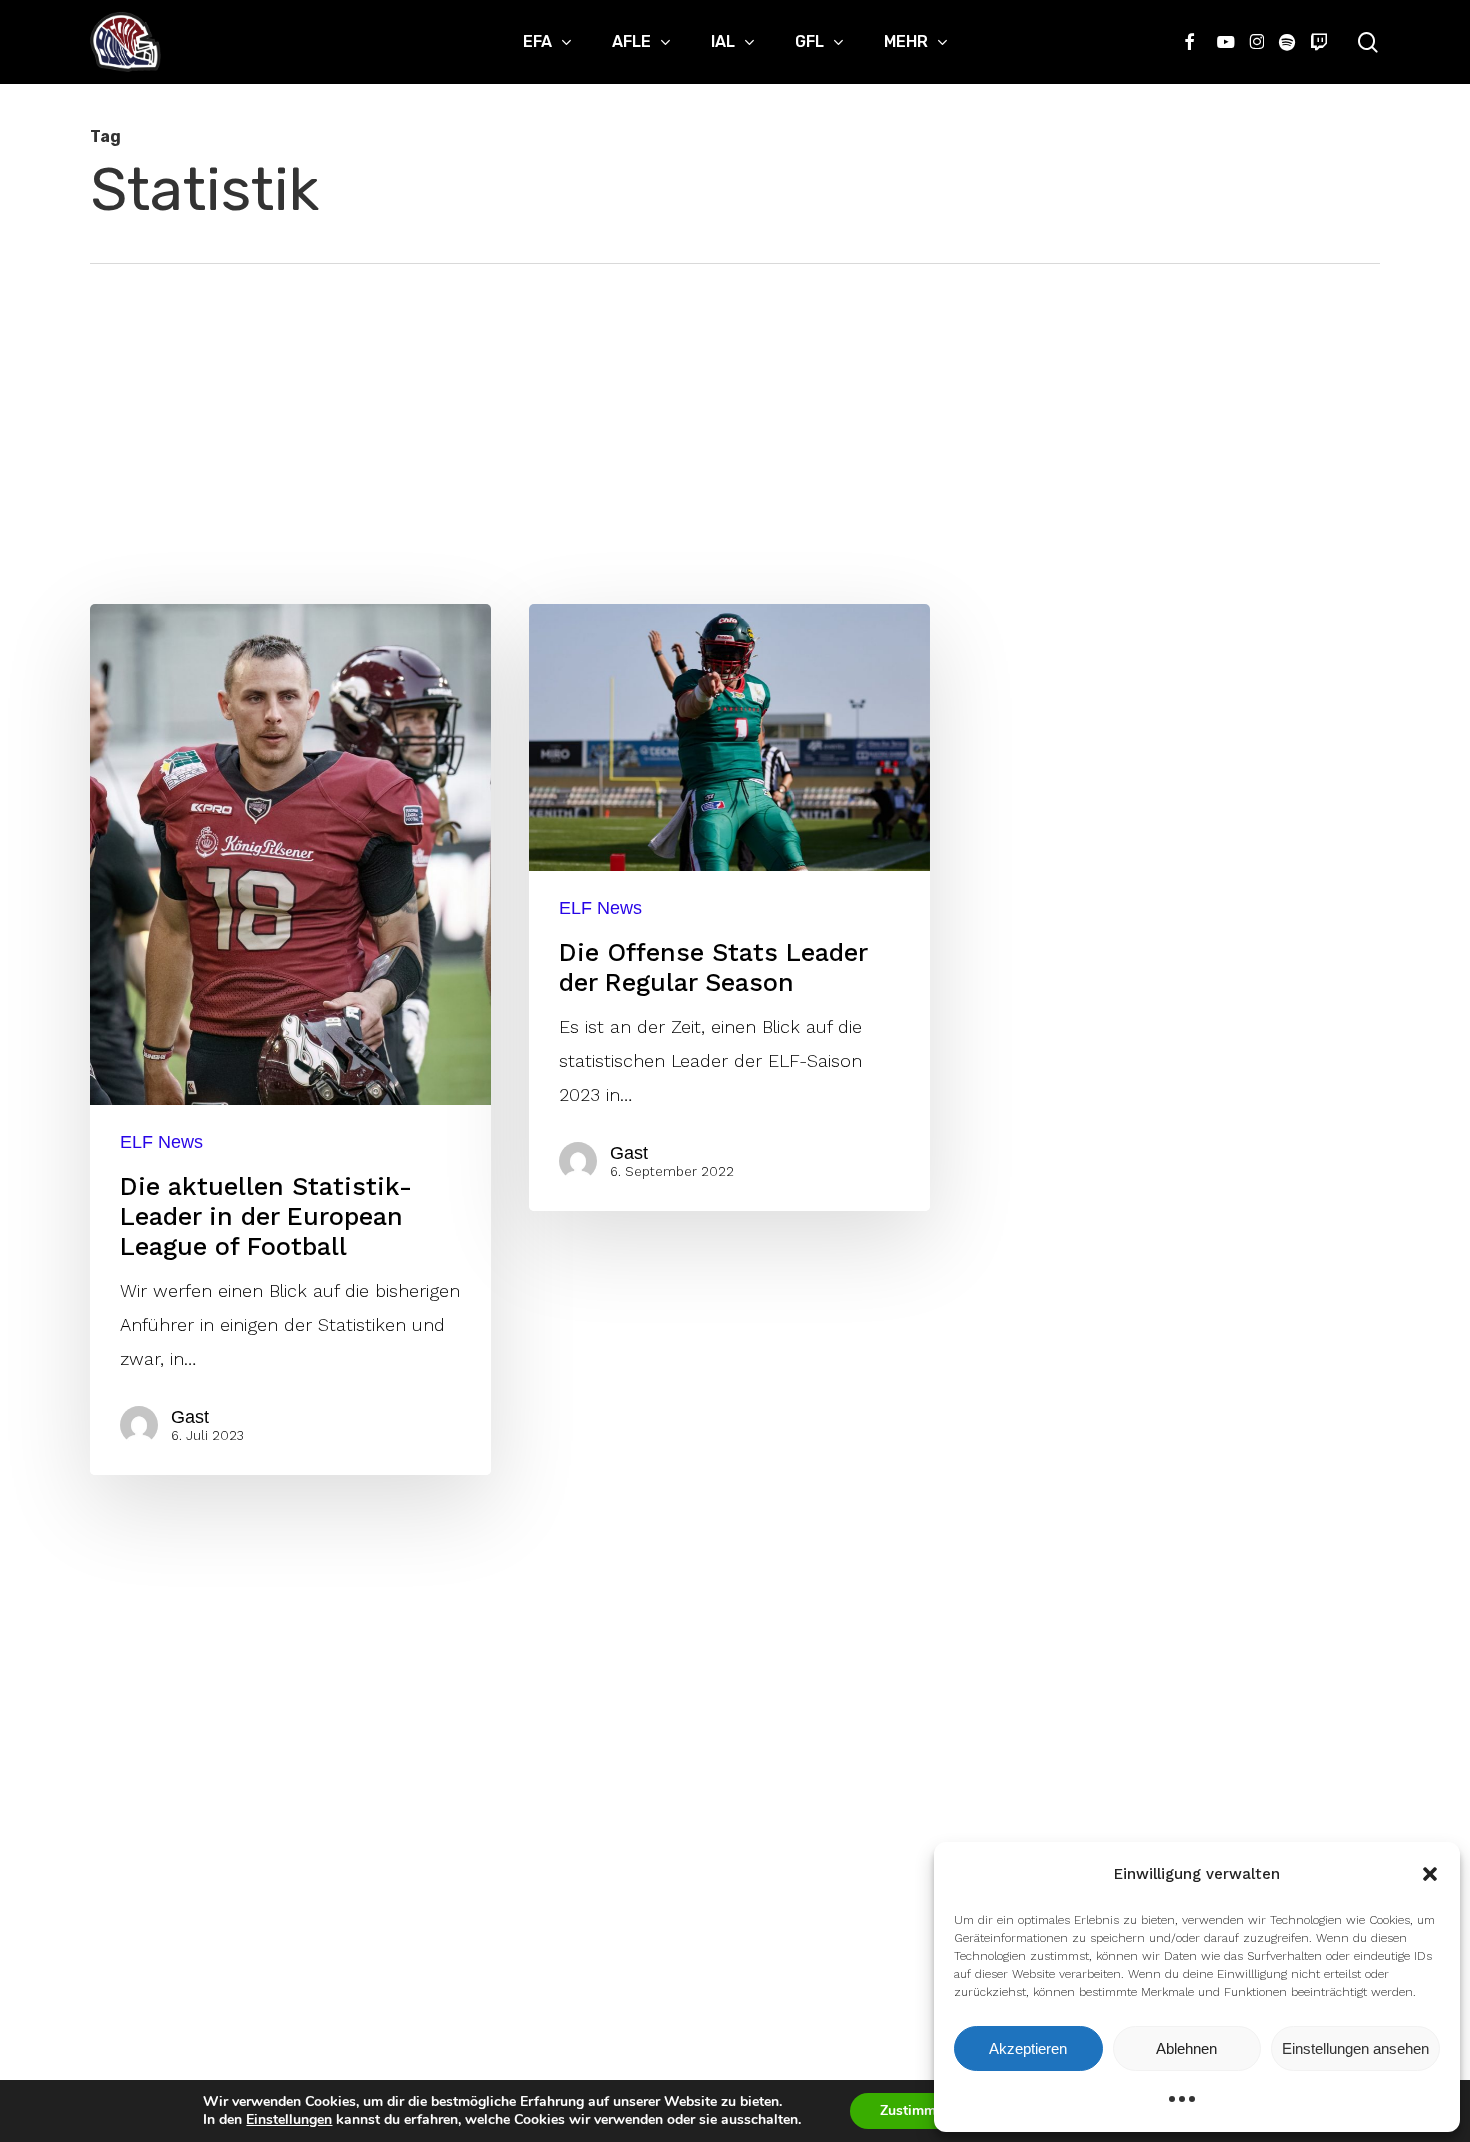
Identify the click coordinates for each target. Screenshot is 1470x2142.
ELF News (161, 1142)
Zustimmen (915, 2110)
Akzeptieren (1028, 2048)
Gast (190, 1417)
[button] (1430, 1874)
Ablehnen (1186, 2048)
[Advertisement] (735, 414)
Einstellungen (289, 2120)
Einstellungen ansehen (1355, 2048)
